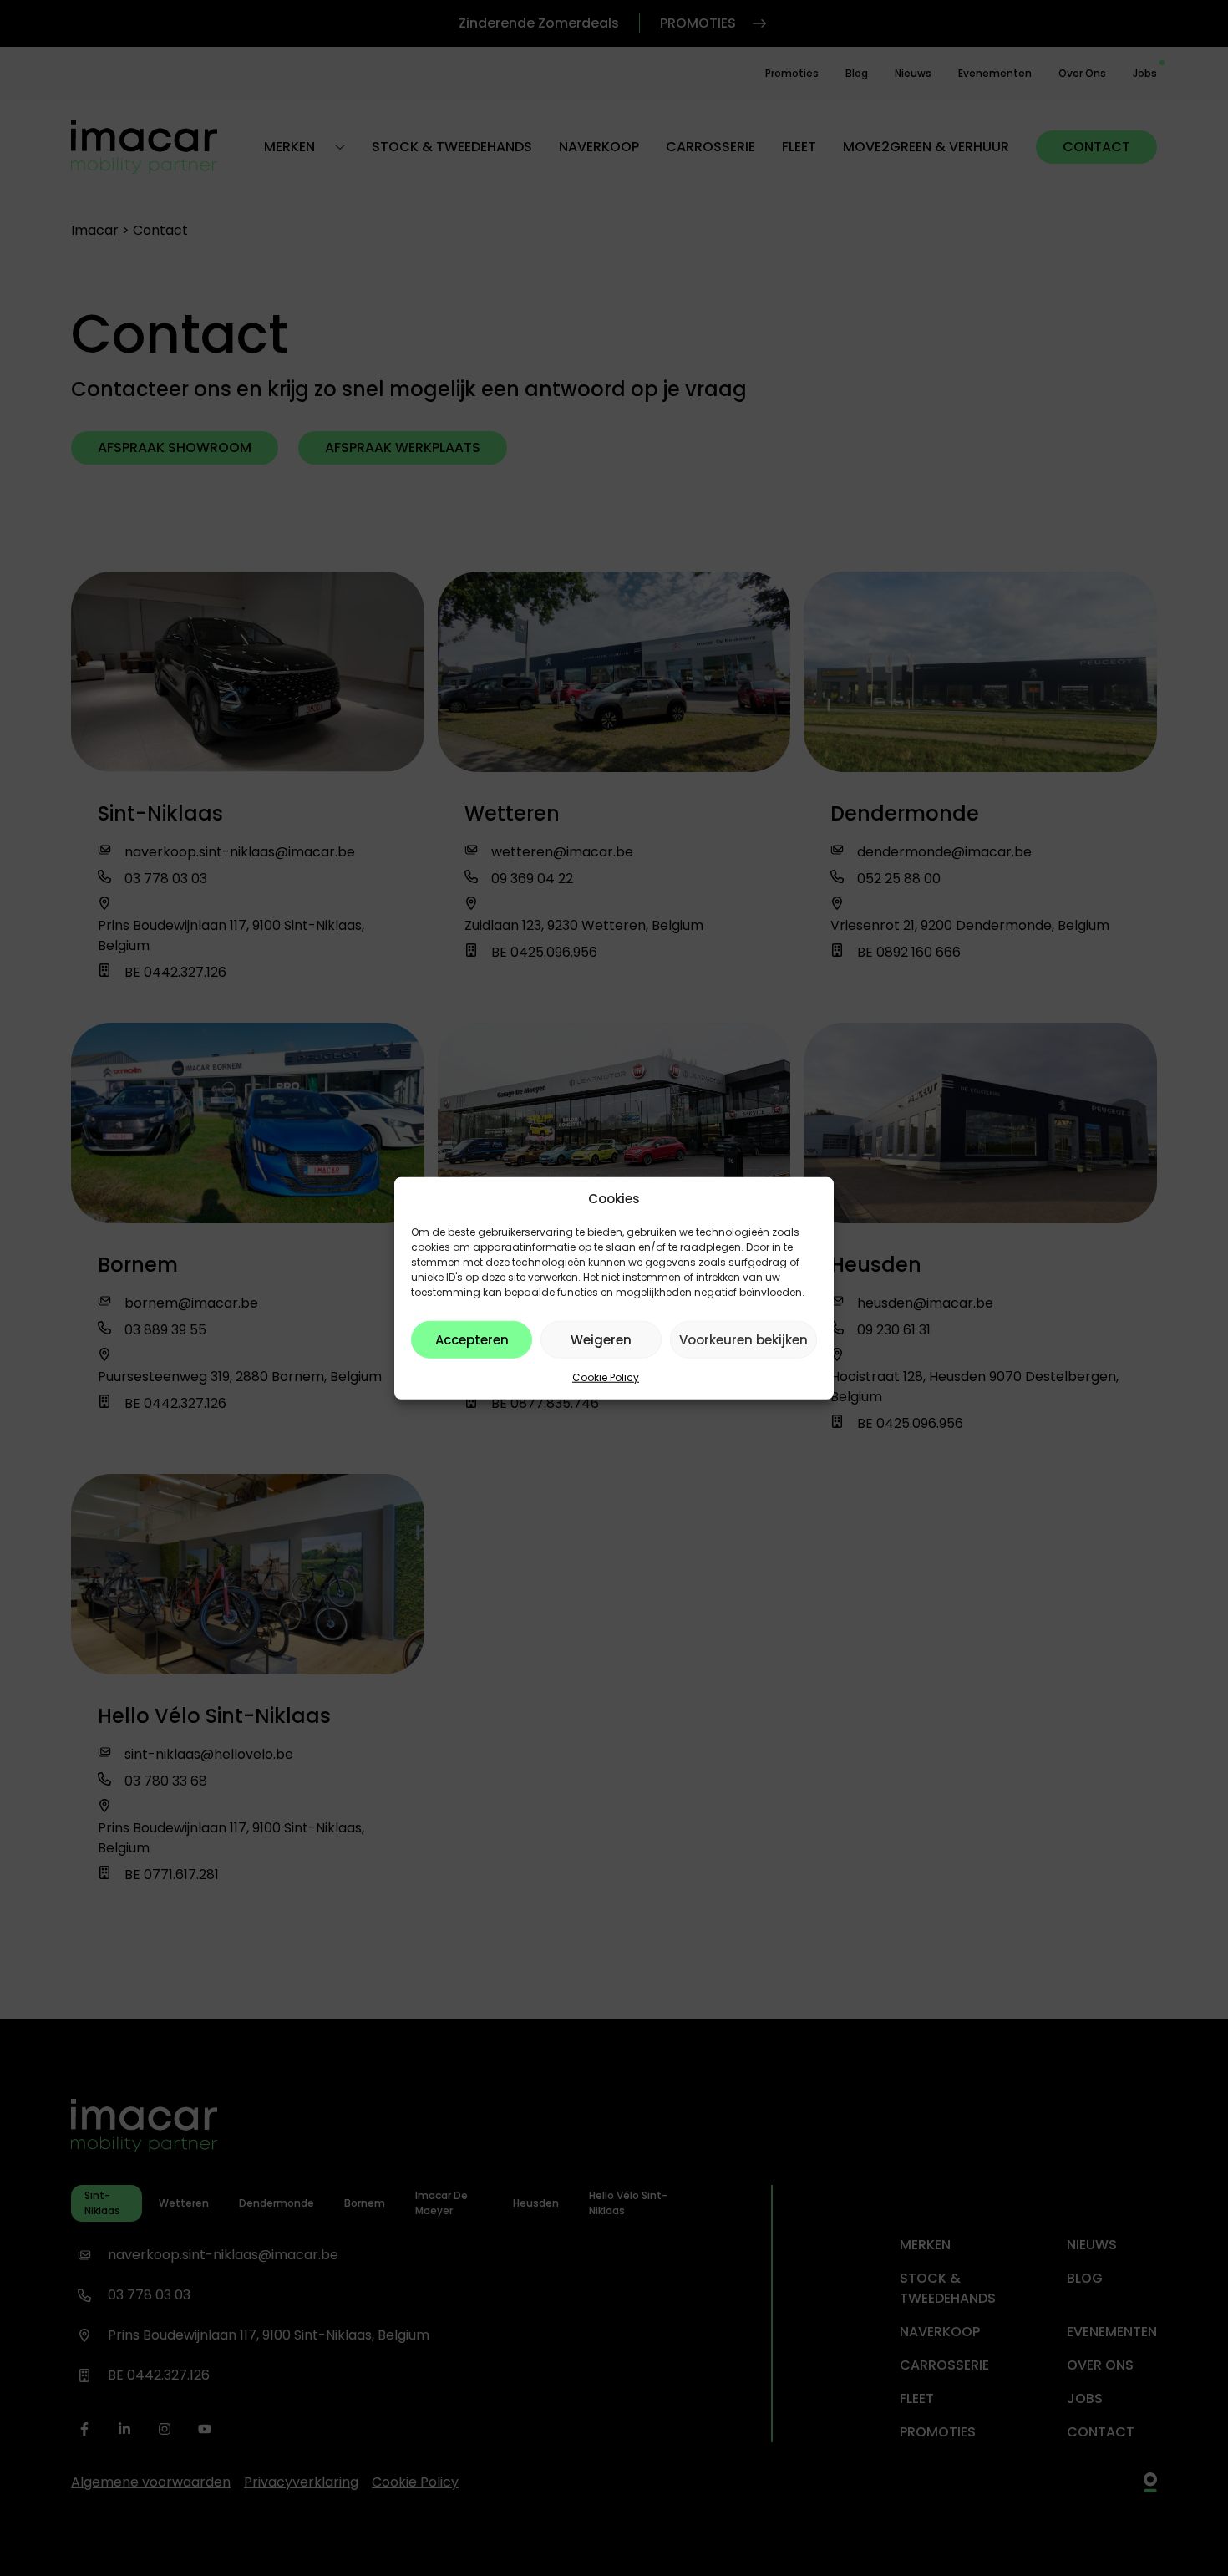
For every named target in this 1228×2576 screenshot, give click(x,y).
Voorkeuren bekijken (743, 1339)
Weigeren (601, 1339)
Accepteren (472, 1339)
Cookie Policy (606, 1377)
